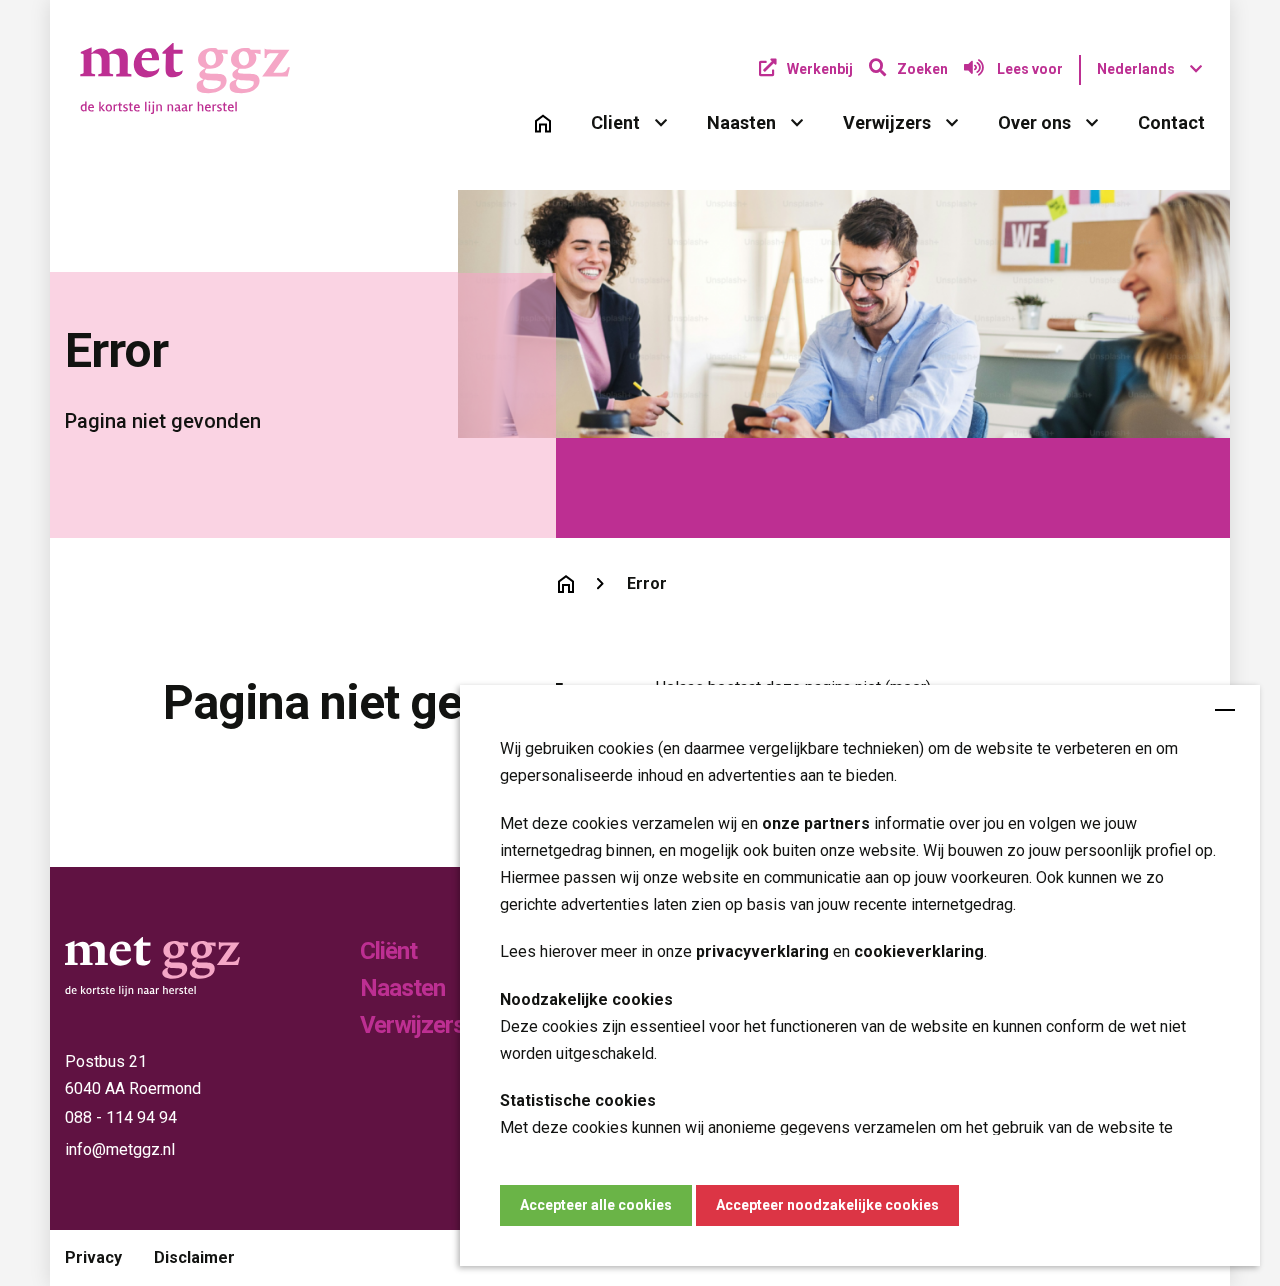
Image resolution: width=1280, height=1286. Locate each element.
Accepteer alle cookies (596, 1205)
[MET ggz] (205, 78)
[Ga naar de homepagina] (566, 584)
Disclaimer (194, 1257)
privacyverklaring (762, 951)
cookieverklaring (919, 951)
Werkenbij (820, 69)
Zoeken (922, 69)
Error (647, 583)
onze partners (816, 822)
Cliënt (388, 951)
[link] (543, 123)
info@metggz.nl (120, 1149)
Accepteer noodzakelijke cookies (827, 1205)
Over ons (1034, 122)
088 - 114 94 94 (121, 1117)
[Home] (543, 123)
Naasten (741, 122)
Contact (1171, 122)
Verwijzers (887, 122)
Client (615, 122)
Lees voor (1028, 69)
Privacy (93, 1257)
